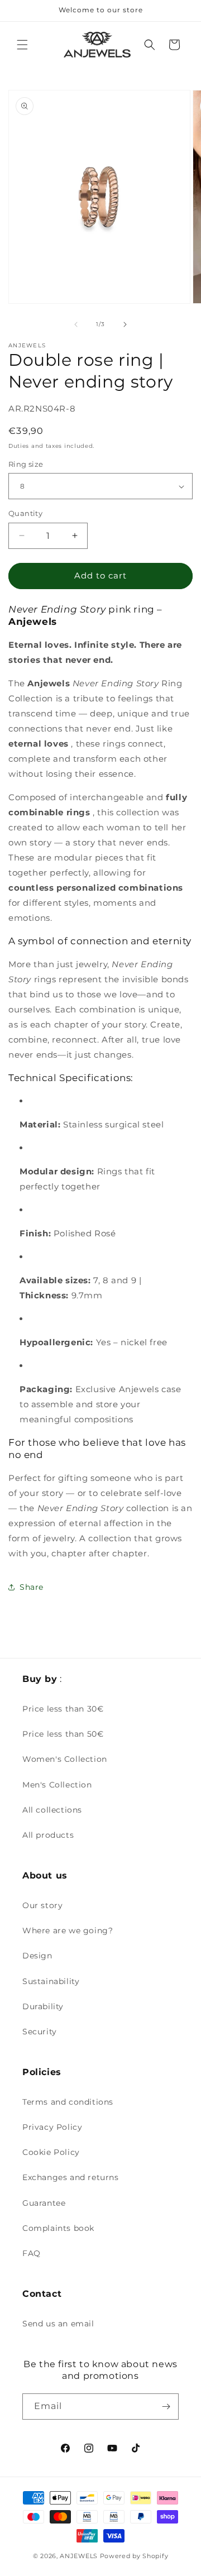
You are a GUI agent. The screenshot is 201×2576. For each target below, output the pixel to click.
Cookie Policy (51, 2152)
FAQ (32, 2253)
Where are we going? (68, 1930)
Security (40, 2032)
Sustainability (51, 1981)
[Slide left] (76, 324)
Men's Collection (57, 1785)
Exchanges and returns (71, 2177)
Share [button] (32, 1587)
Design (37, 1956)
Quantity (25, 513)
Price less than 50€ (63, 1734)
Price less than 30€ (63, 1709)
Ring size (26, 464)
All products (48, 1835)
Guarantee (44, 2203)
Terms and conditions (68, 2102)
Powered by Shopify (134, 2556)
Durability (43, 2006)
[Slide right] (125, 324)
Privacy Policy (52, 2127)
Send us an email (58, 2324)
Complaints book (58, 2228)
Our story (42, 1905)
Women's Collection (65, 1759)
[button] (22, 45)
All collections (52, 1810)
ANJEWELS (79, 2556)
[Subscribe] (166, 2407)
